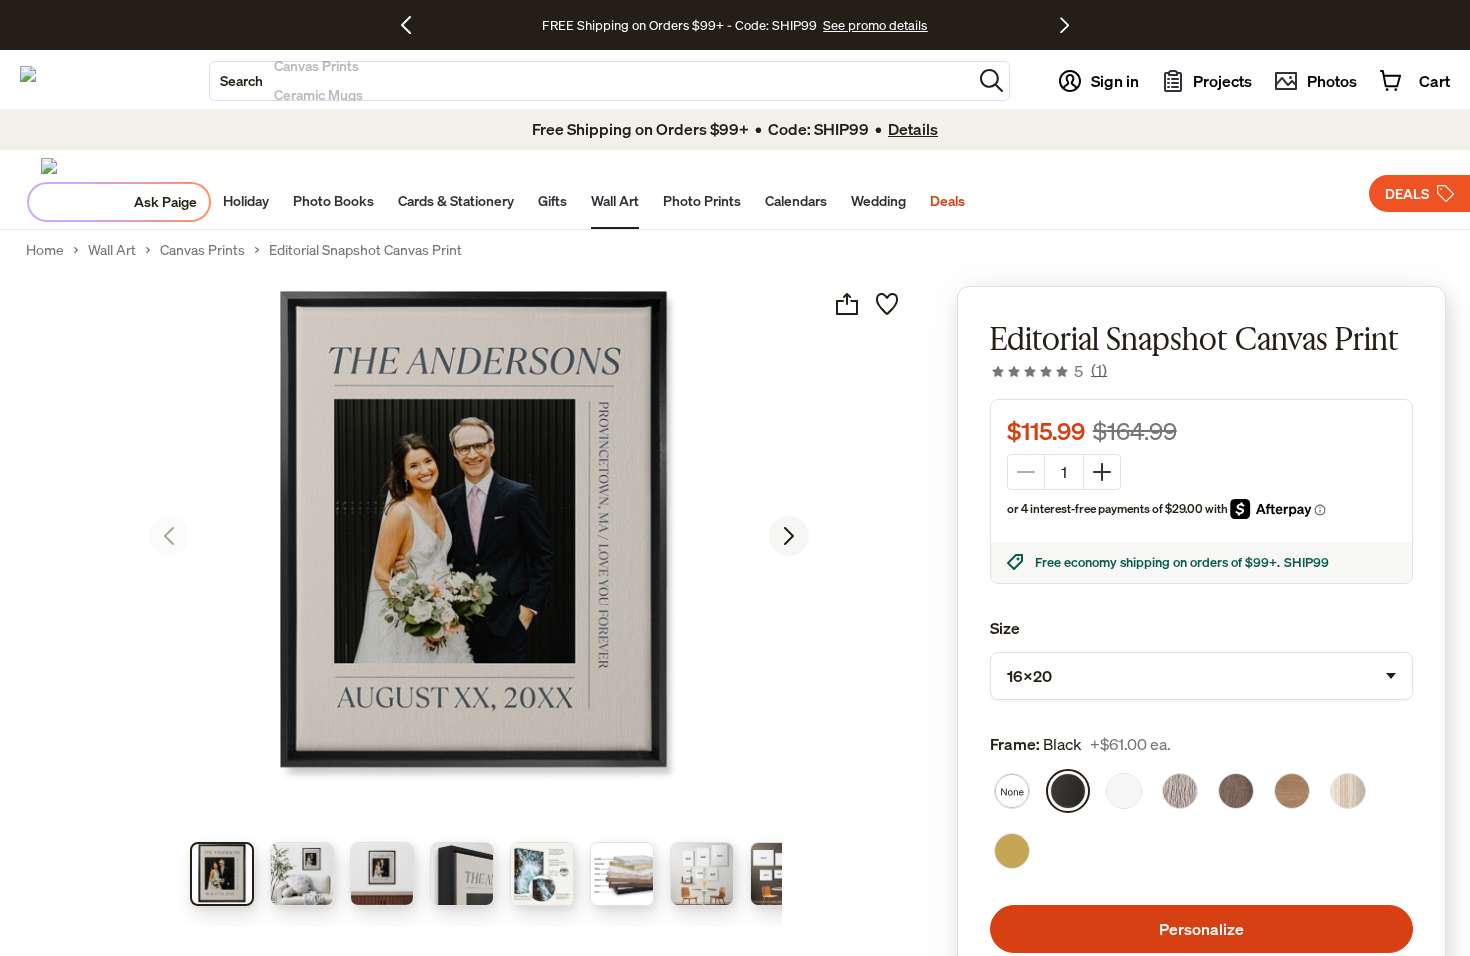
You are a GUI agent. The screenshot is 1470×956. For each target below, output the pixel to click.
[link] (1048, 371)
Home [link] (45, 250)
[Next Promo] (1064, 25)
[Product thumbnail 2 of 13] (302, 874)
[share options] (847, 304)
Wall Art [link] (112, 250)
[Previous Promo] (413, 25)
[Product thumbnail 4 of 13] (462, 874)
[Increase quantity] (1102, 472)
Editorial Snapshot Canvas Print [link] (365, 250)
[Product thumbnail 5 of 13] (542, 874)
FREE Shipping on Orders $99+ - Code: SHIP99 (679, 25)
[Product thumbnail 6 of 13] (622, 874)
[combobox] (591, 81)
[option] (1012, 791)
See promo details (875, 25)
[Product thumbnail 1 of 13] (222, 874)
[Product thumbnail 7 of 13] (702, 874)
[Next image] (789, 536)
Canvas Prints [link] (202, 250)
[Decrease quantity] (1026, 472)
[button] (991, 80)
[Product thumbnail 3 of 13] (382, 874)
